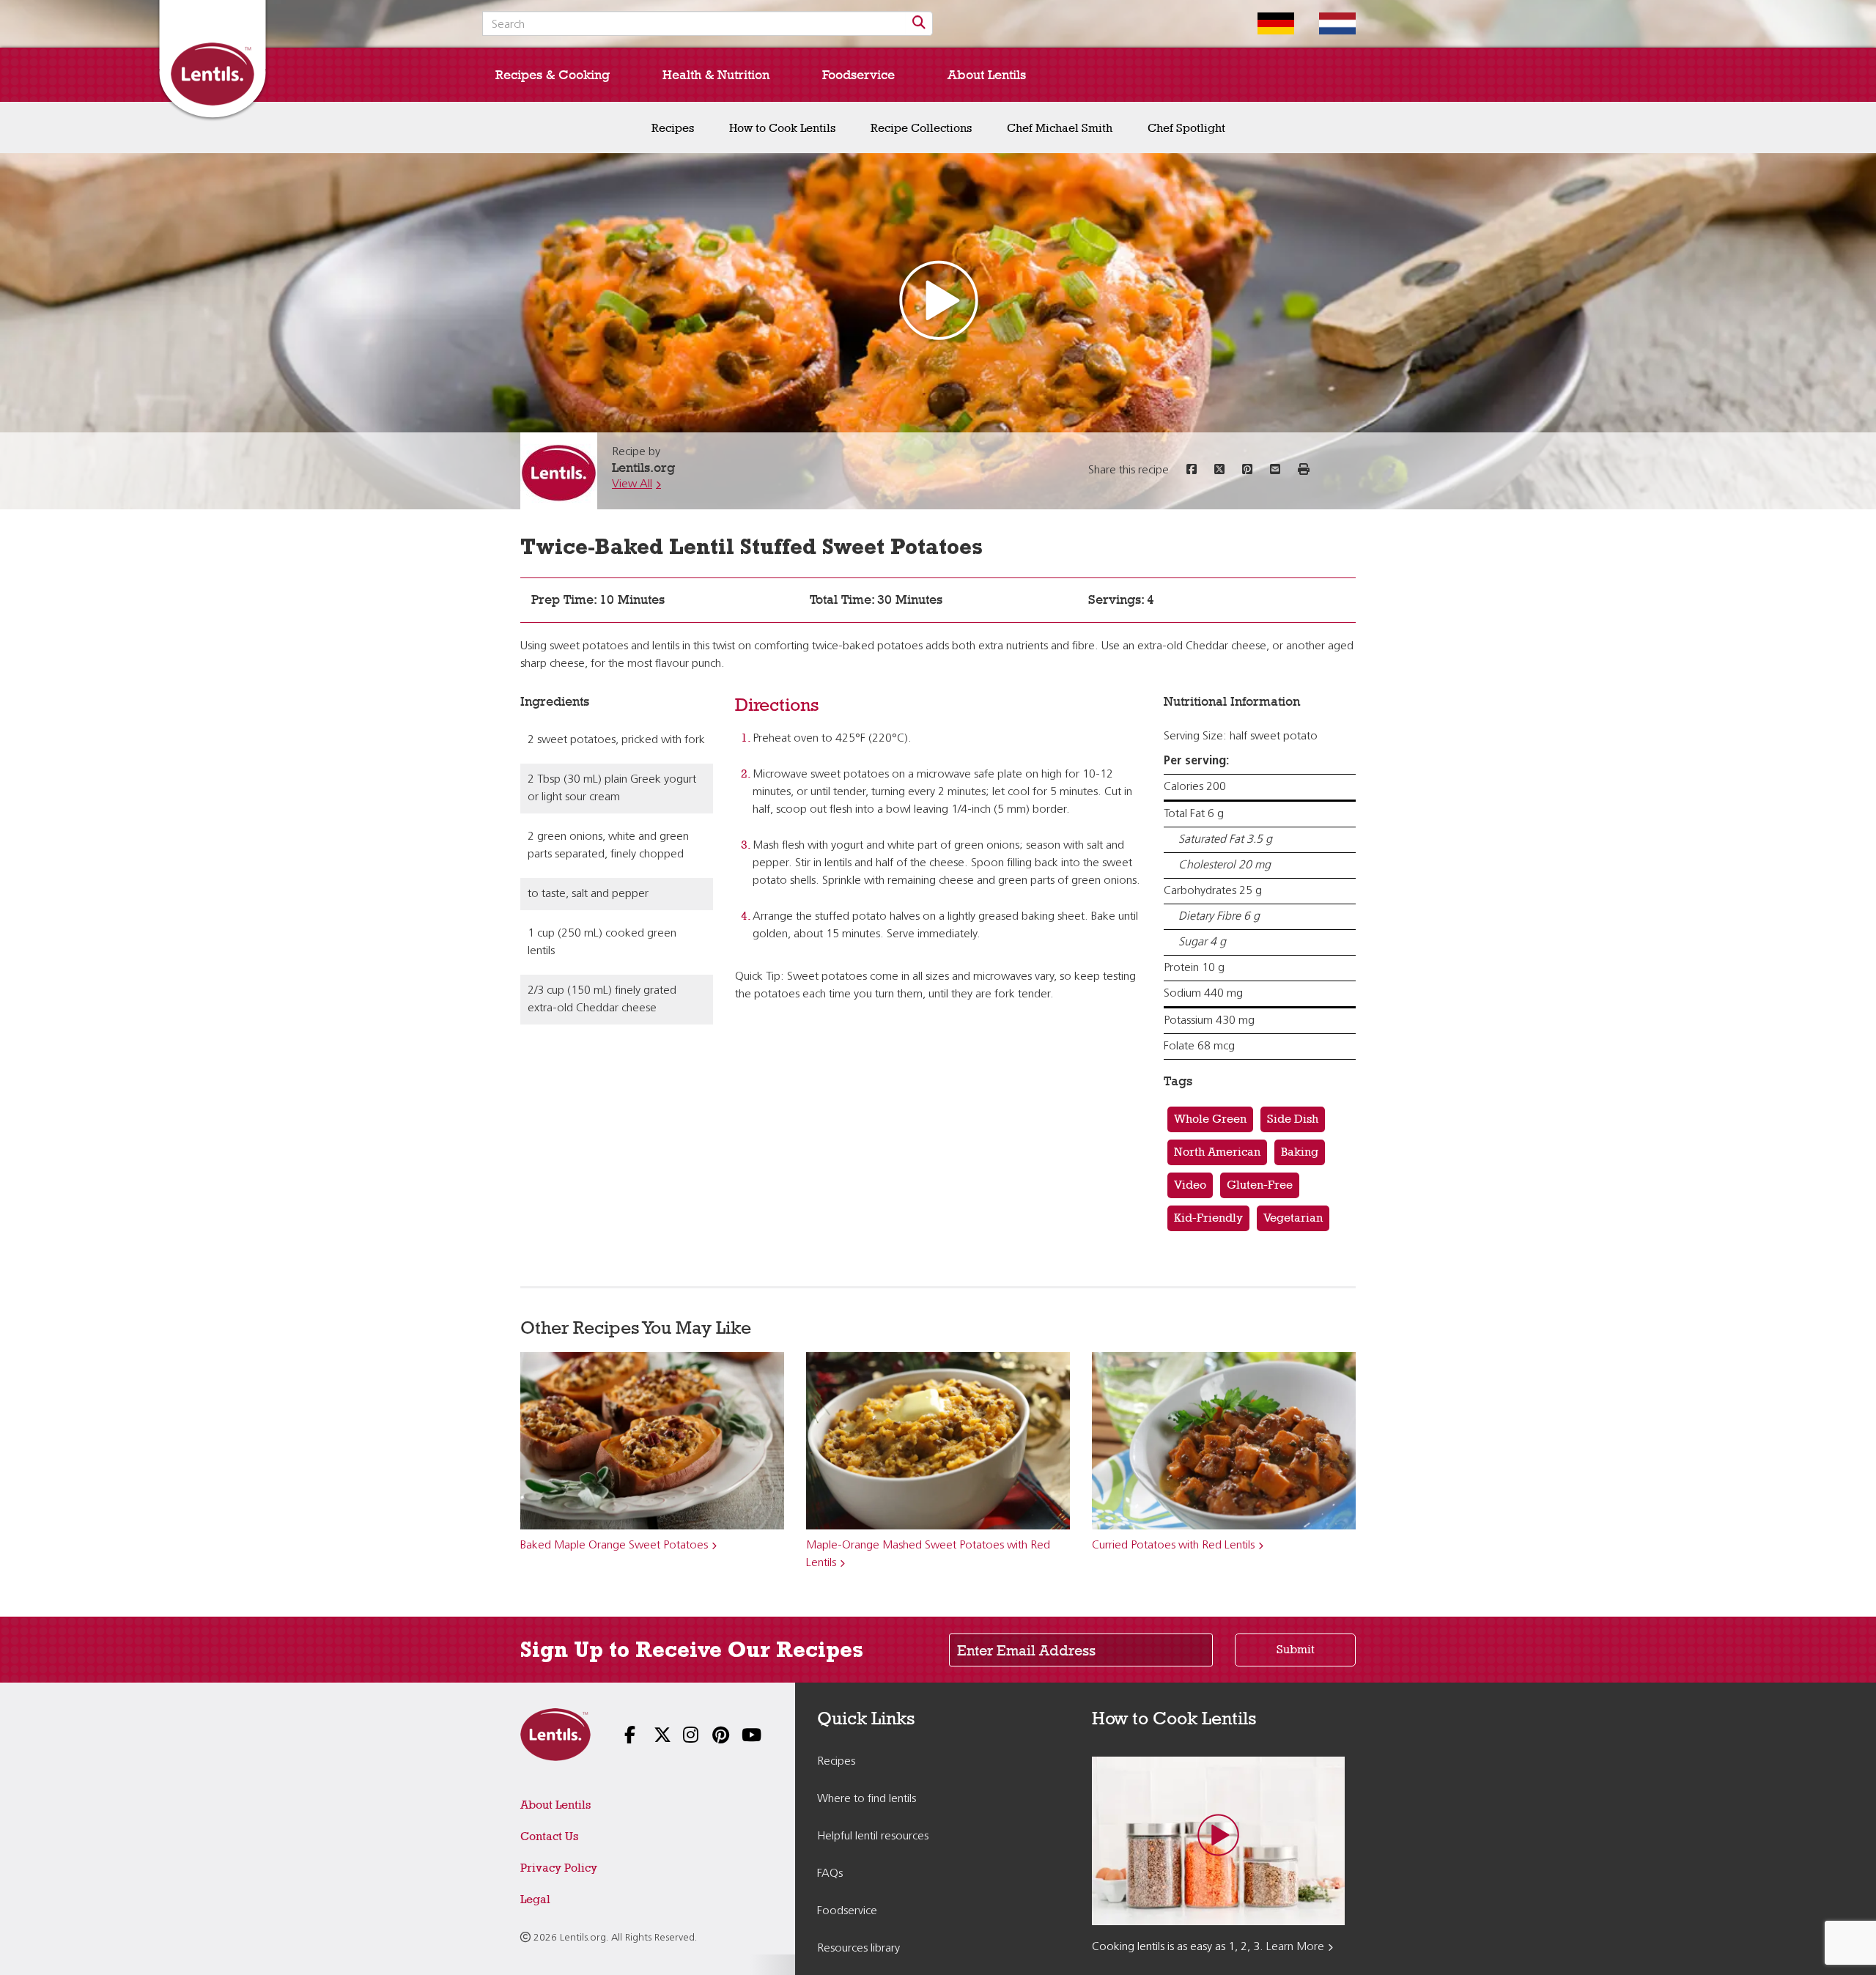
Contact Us (549, 1836)
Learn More (1295, 1947)
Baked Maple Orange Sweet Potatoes (614, 1546)
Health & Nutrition (716, 75)
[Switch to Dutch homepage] (1326, 23)
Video (1190, 1185)
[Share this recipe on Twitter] (1219, 470)
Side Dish (1293, 1119)
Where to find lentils (867, 1799)
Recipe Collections (921, 128)
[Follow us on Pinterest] (711, 1736)
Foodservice (858, 75)
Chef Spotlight (1186, 128)
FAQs (830, 1874)
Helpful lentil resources (873, 1836)
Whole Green (1210, 1119)
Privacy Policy (559, 1868)
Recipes (673, 128)
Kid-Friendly (1208, 1218)
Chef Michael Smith (1060, 128)
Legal (535, 1899)
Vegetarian (1293, 1218)
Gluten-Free (1260, 1185)
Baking (1300, 1152)
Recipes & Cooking (553, 75)
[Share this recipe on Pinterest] (1247, 470)
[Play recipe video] (938, 304)
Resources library (858, 1949)
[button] (1304, 470)
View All (632, 484)
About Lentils (987, 75)
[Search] (919, 23)
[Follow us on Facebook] (623, 1736)
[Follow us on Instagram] (682, 1736)
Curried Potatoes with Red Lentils (1173, 1546)
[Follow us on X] (652, 1736)
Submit (1296, 1649)
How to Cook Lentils (782, 128)
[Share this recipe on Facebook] (1192, 470)
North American (1217, 1152)
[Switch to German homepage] (1265, 23)
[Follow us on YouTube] (740, 1736)
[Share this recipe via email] (1275, 470)
